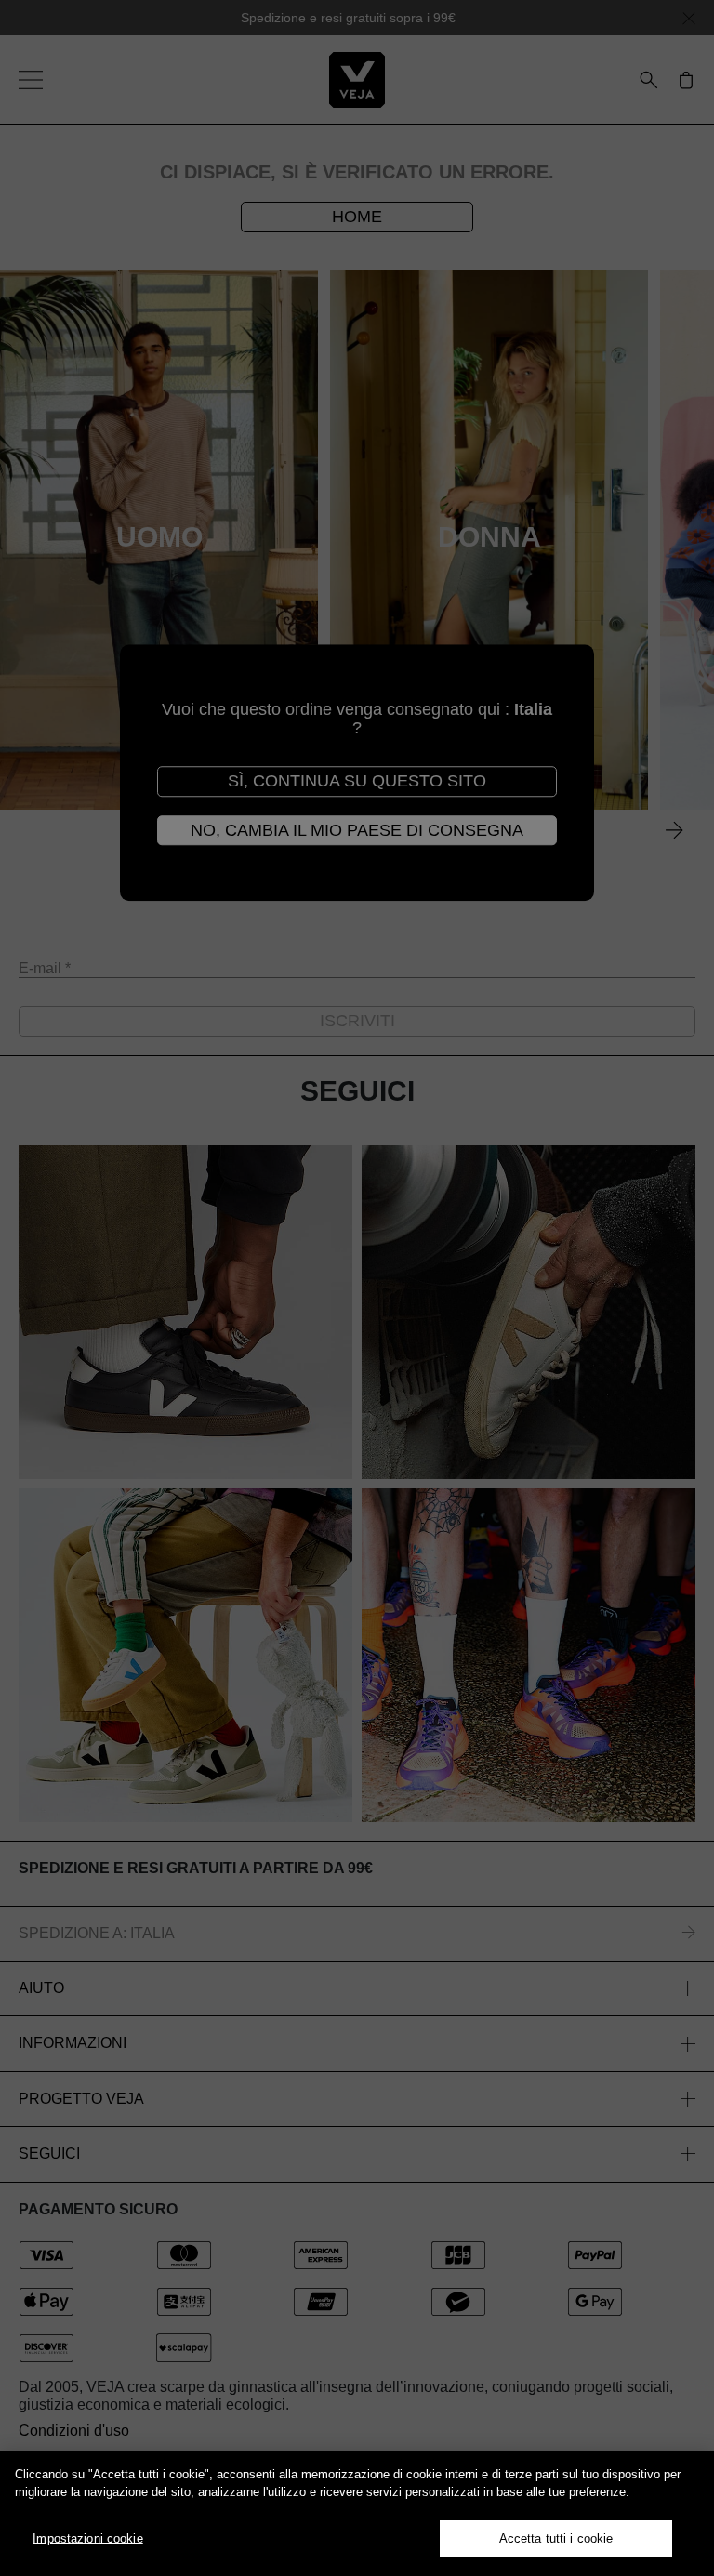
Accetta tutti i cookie (556, 2538)
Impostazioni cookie (87, 2538)
